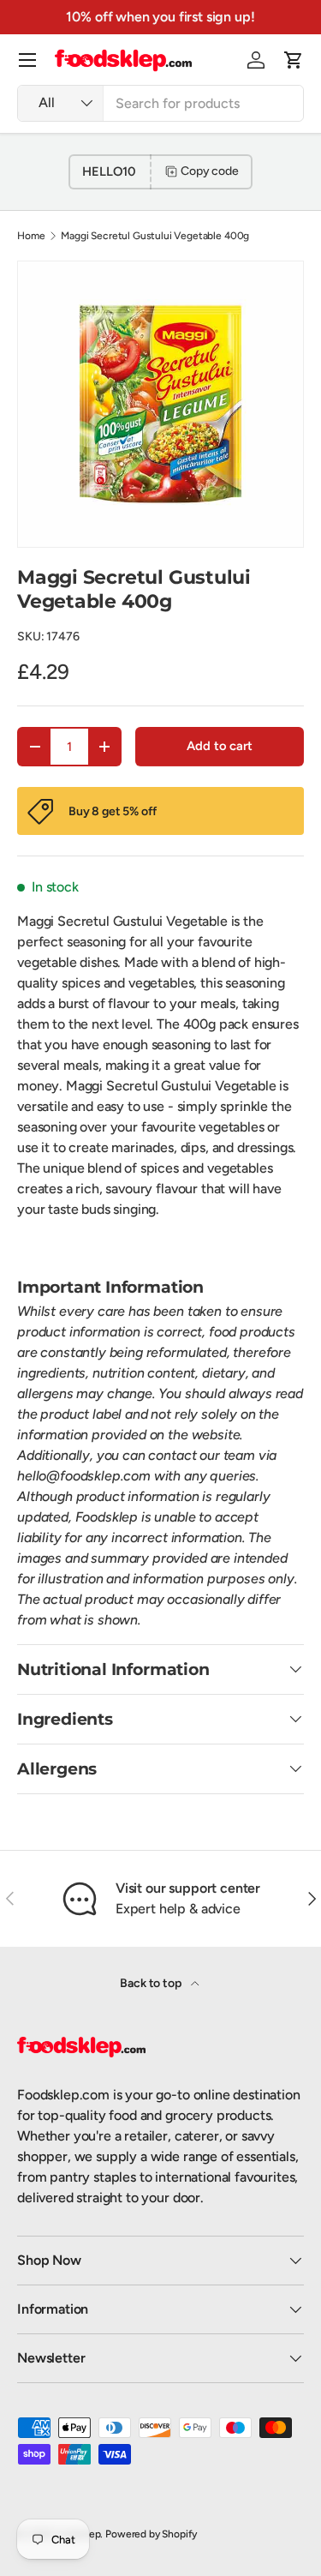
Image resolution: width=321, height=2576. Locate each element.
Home (31, 236)
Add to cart (219, 746)
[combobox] (160, 103)
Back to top (152, 1983)
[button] (294, 60)
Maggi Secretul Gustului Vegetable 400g (155, 236)
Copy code (210, 171)
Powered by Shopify (151, 2534)
